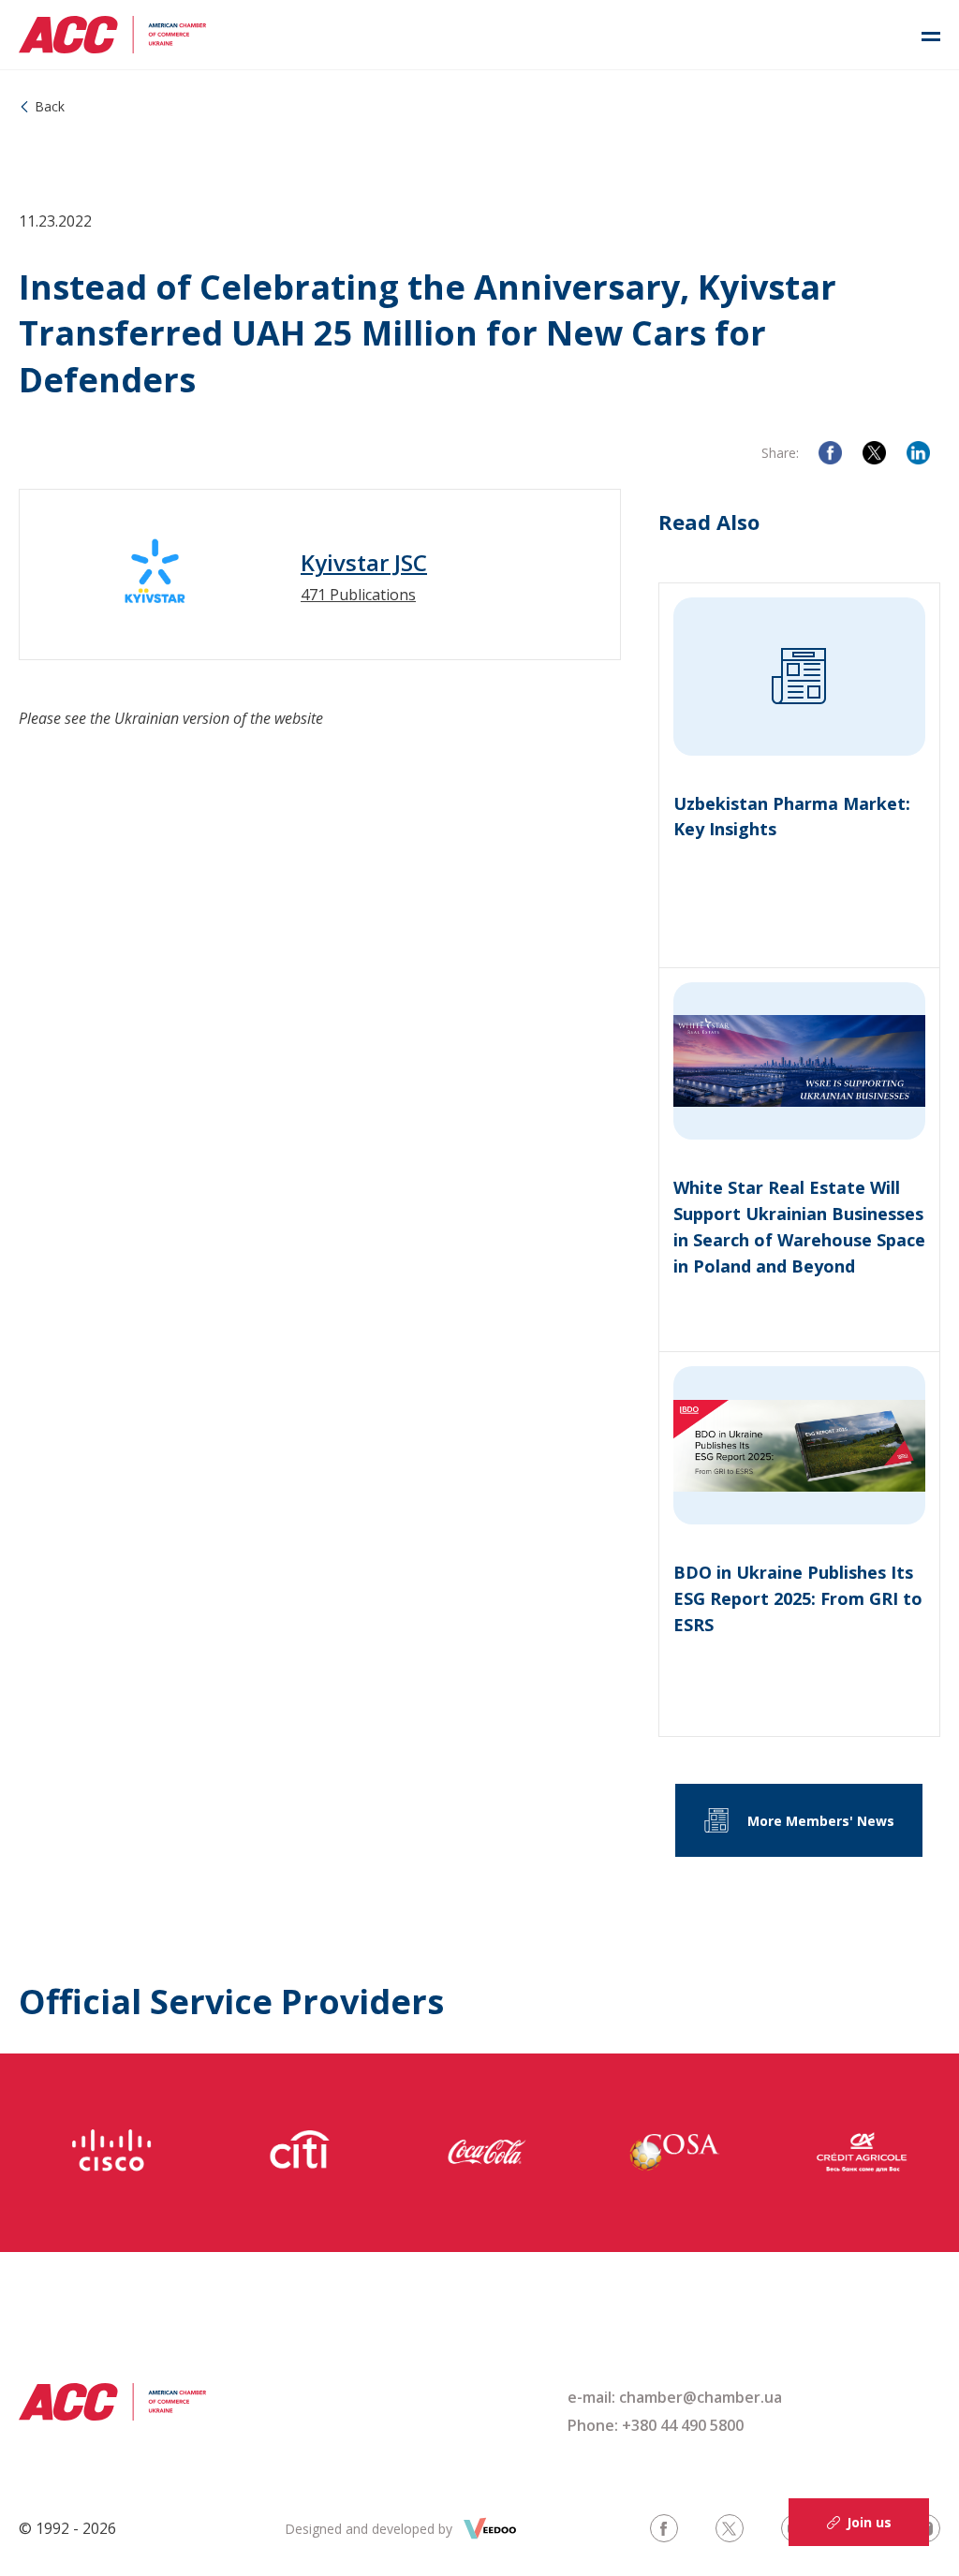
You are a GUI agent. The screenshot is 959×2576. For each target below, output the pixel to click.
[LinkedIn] (918, 453)
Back (50, 106)
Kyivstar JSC (364, 563)
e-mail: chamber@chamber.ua (675, 2397)
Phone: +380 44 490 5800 (656, 2425)
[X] (874, 453)
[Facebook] (830, 453)
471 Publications (358, 595)
